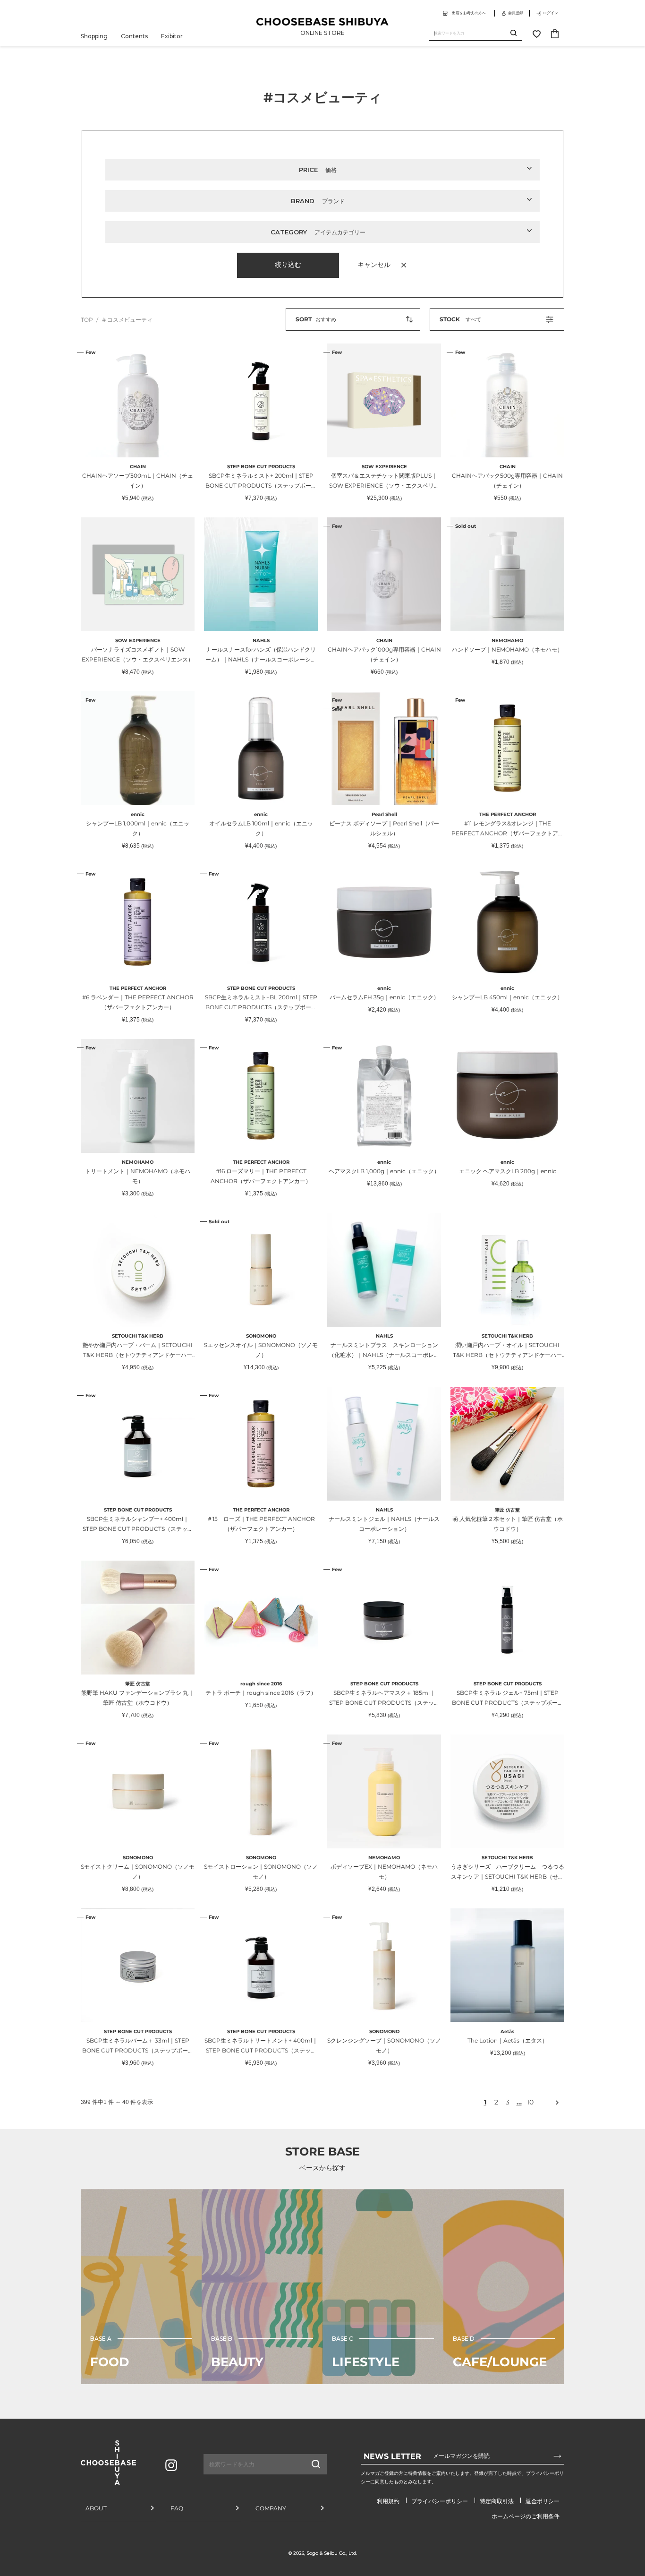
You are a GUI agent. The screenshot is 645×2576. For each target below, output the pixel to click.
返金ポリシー (543, 2501)
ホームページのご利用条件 (526, 2516)
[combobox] (470, 33)
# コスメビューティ (127, 320)
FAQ (177, 2508)
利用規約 (388, 2501)
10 (530, 2102)
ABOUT (96, 2508)
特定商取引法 (497, 2501)
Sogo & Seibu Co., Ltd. (332, 2553)
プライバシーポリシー (440, 2501)
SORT (304, 319)
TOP (87, 320)
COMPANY (271, 2508)
